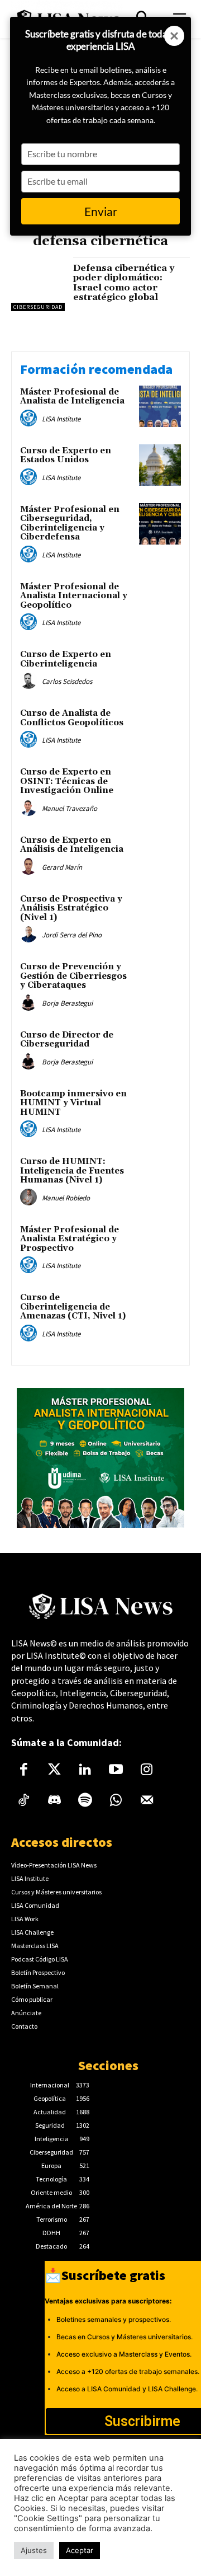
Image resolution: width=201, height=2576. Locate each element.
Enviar (101, 211)
